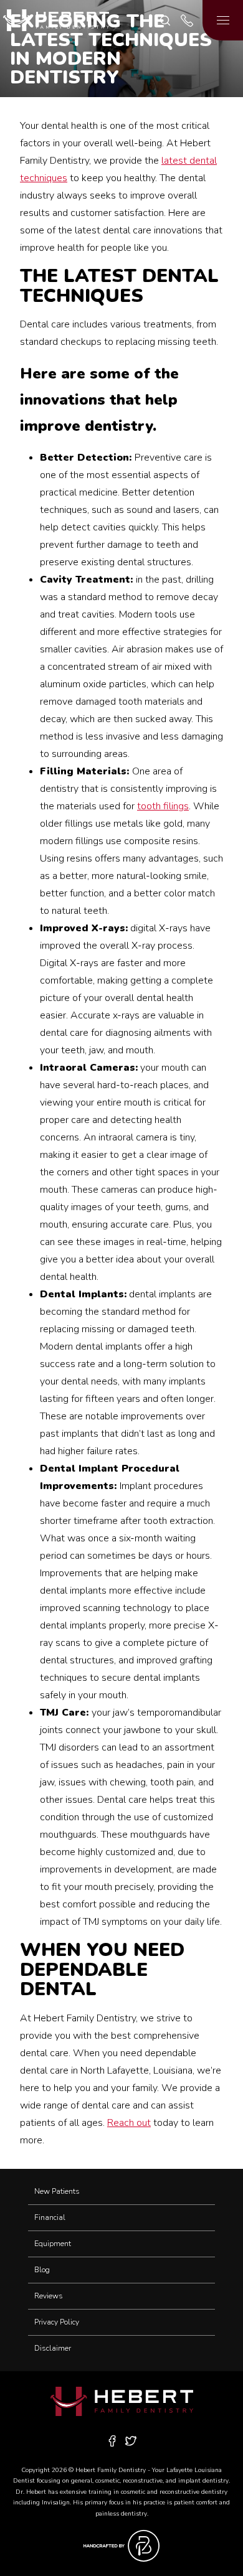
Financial (50, 2217)
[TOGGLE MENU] (223, 20)
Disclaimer (53, 2348)
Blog (42, 2270)
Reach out (129, 2123)
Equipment (53, 2244)
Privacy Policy (57, 2322)
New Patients (57, 2191)
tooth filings (163, 806)
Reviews (49, 2296)
